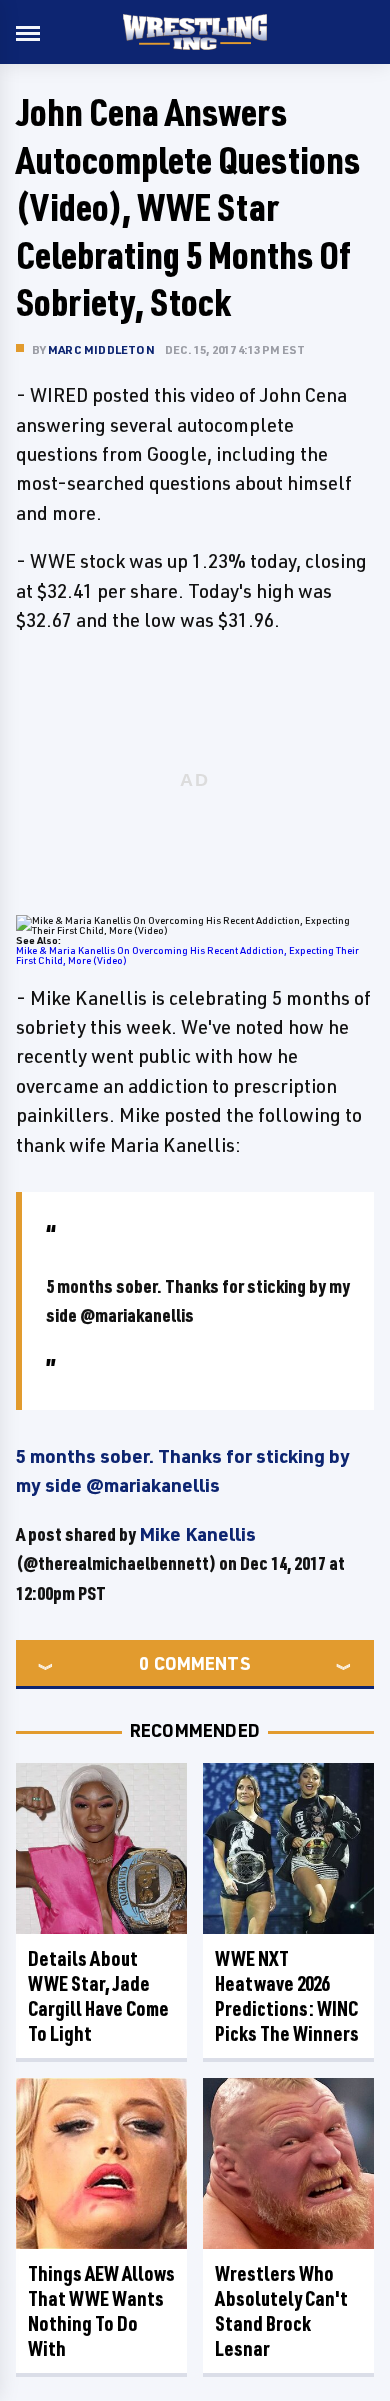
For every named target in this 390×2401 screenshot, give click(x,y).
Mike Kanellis (197, 1534)
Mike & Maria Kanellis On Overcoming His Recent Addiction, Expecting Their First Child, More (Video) (187, 955)
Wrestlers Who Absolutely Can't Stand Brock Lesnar (281, 2311)
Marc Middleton (101, 349)
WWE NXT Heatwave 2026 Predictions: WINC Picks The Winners (287, 1996)
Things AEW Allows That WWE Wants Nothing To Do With (101, 2311)
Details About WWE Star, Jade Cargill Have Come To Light (98, 1996)
